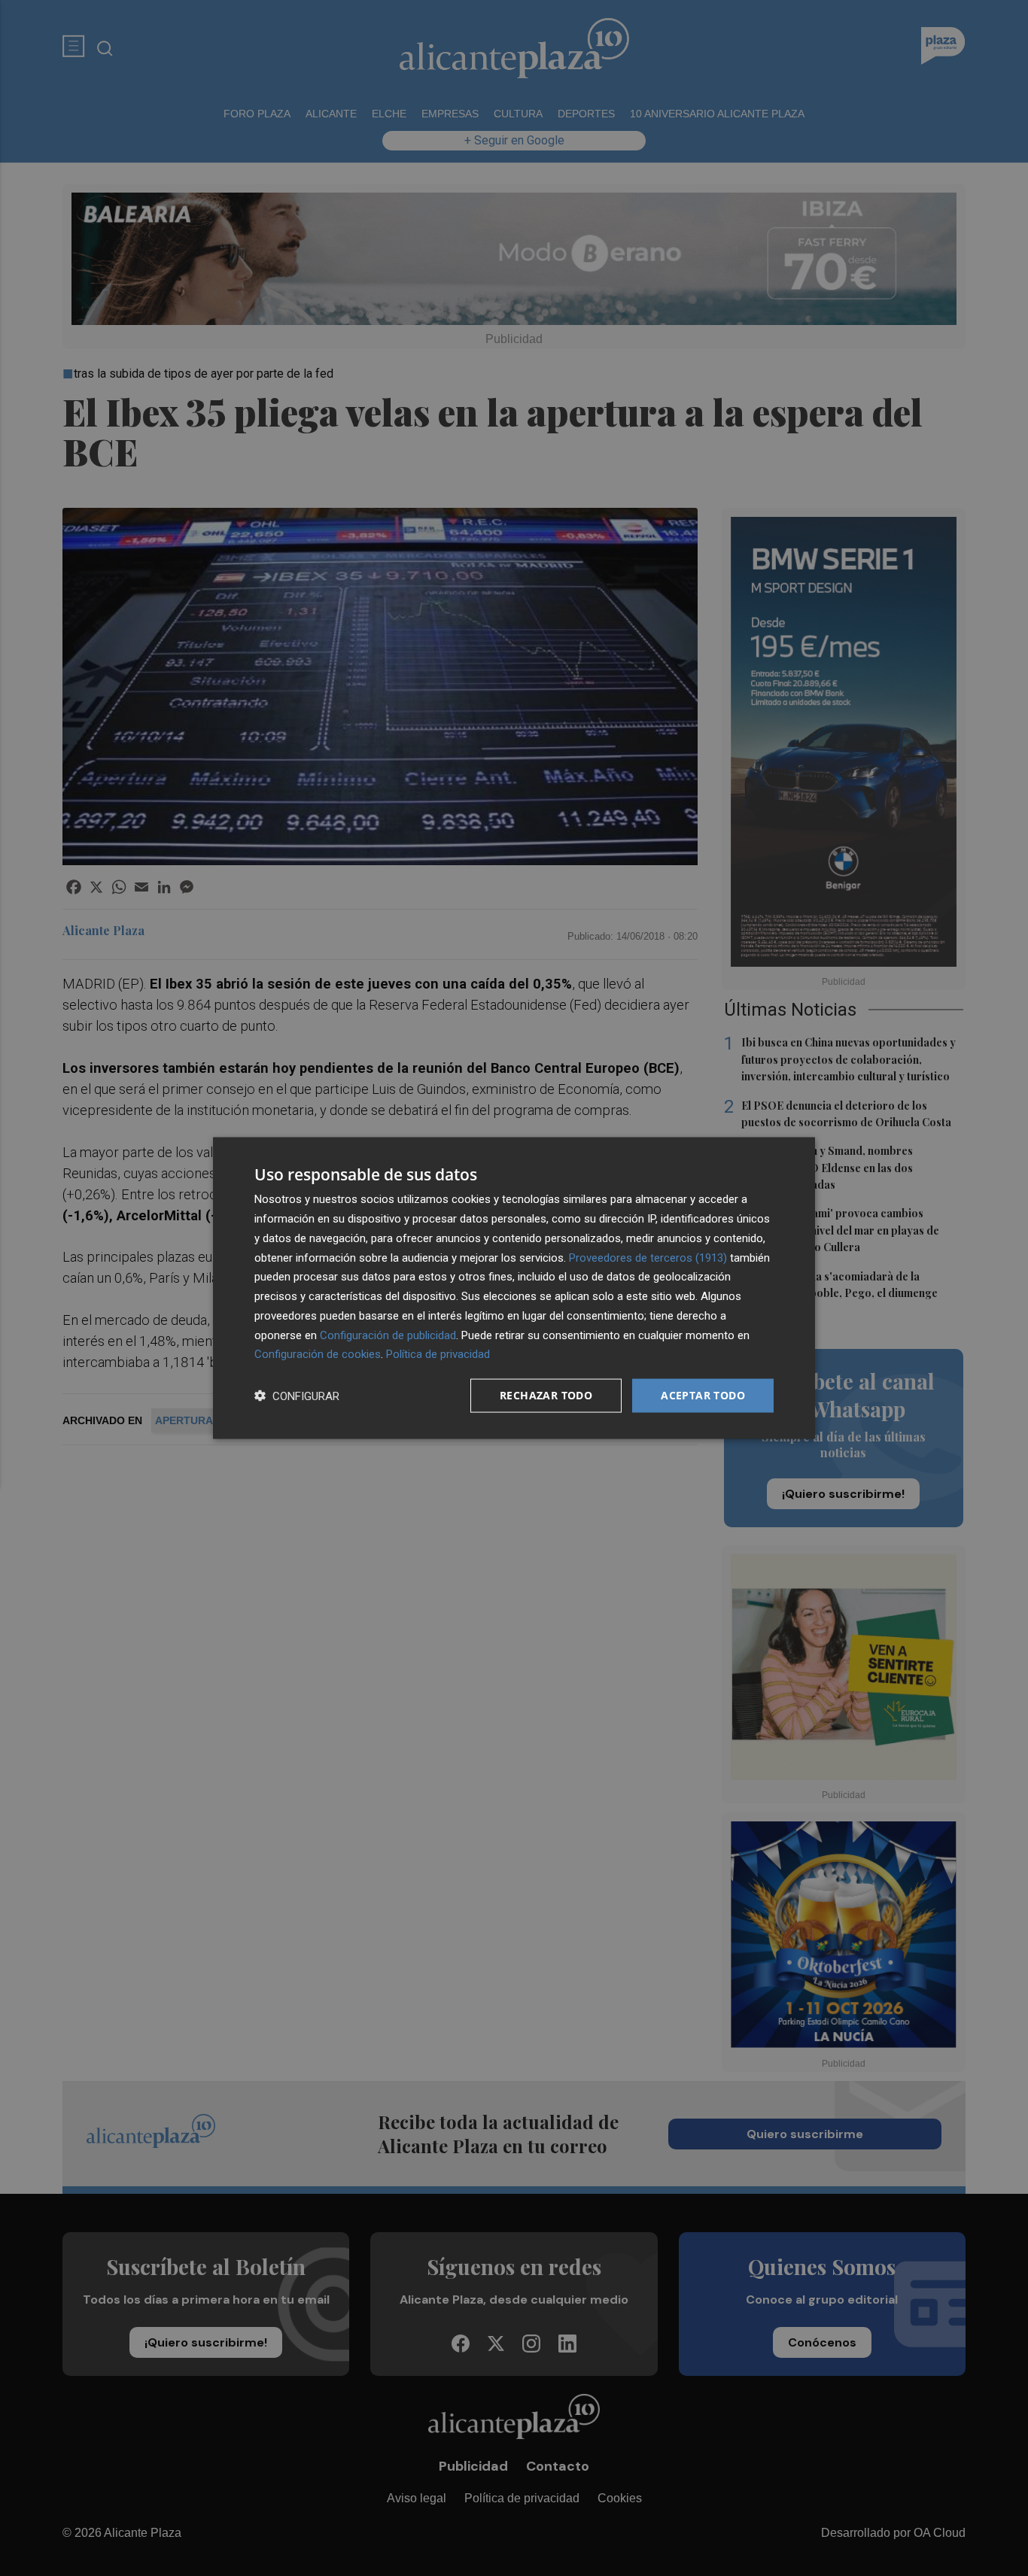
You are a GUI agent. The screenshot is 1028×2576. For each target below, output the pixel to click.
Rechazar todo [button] (546, 1395)
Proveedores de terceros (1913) (648, 1257)
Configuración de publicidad (388, 1335)
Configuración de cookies (318, 1354)
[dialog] (514, 1288)
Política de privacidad (438, 1354)
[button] (297, 1396)
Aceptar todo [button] (703, 1395)
